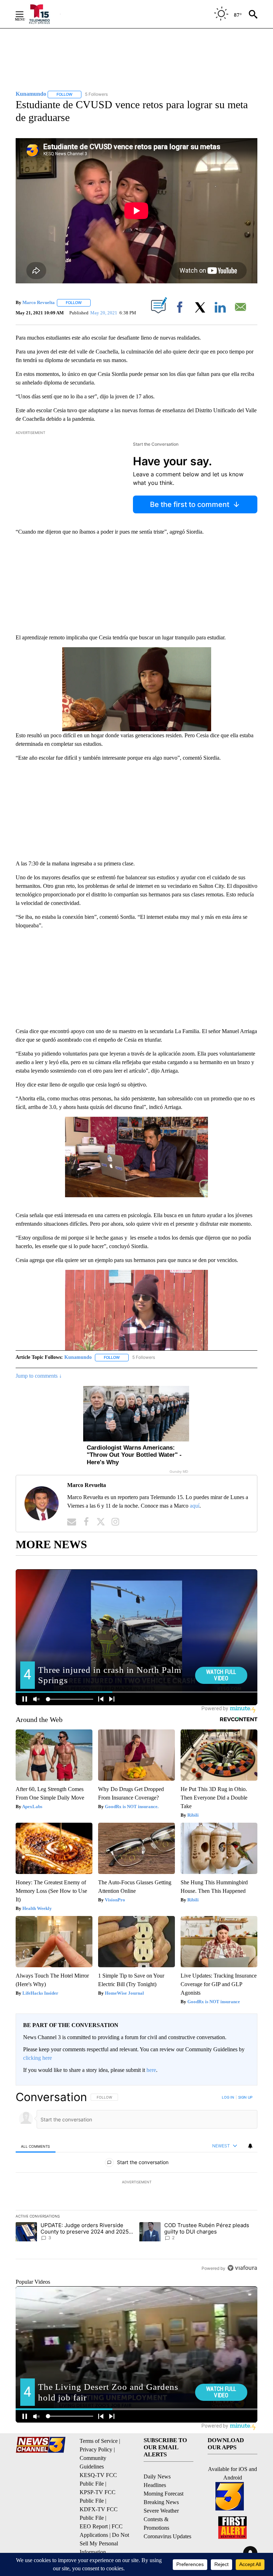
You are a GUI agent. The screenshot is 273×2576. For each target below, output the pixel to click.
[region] (136, 2182)
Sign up (245, 2097)
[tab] (36, 2146)
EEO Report (94, 2526)
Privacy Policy (96, 2449)
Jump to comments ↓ (39, 1376)
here (151, 2070)
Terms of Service (99, 2441)
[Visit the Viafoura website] (242, 2268)
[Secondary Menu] (25, 14)
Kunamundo (78, 1357)
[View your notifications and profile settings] (250, 2146)
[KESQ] (44, 14)
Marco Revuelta (39, 302)
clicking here (38, 2058)
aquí (195, 1506)
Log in (228, 2097)
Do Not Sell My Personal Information (104, 2543)
